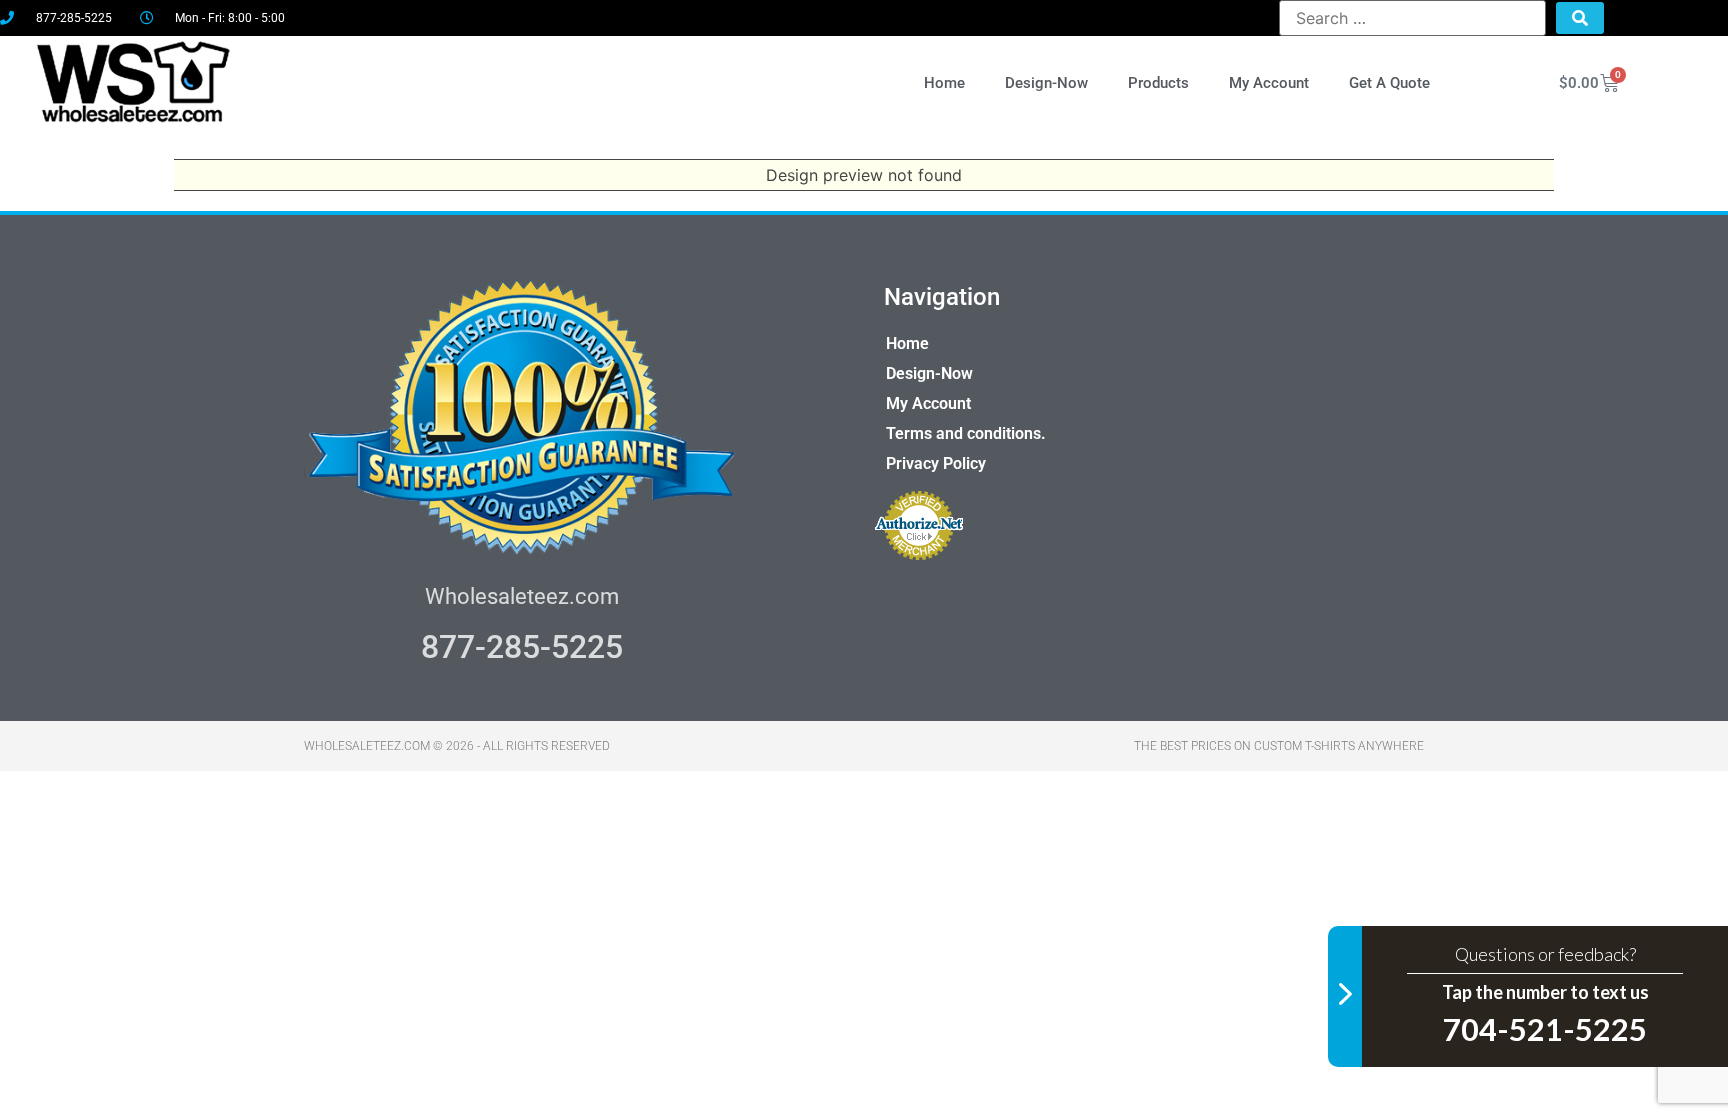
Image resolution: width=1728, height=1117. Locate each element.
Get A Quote (1389, 83)
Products (1158, 83)
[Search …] (1412, 18)
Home (944, 83)
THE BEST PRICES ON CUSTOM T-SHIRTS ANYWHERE (1279, 746)
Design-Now (1046, 83)
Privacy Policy (936, 463)
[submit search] (1580, 18)
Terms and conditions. (966, 433)
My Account (1269, 83)
